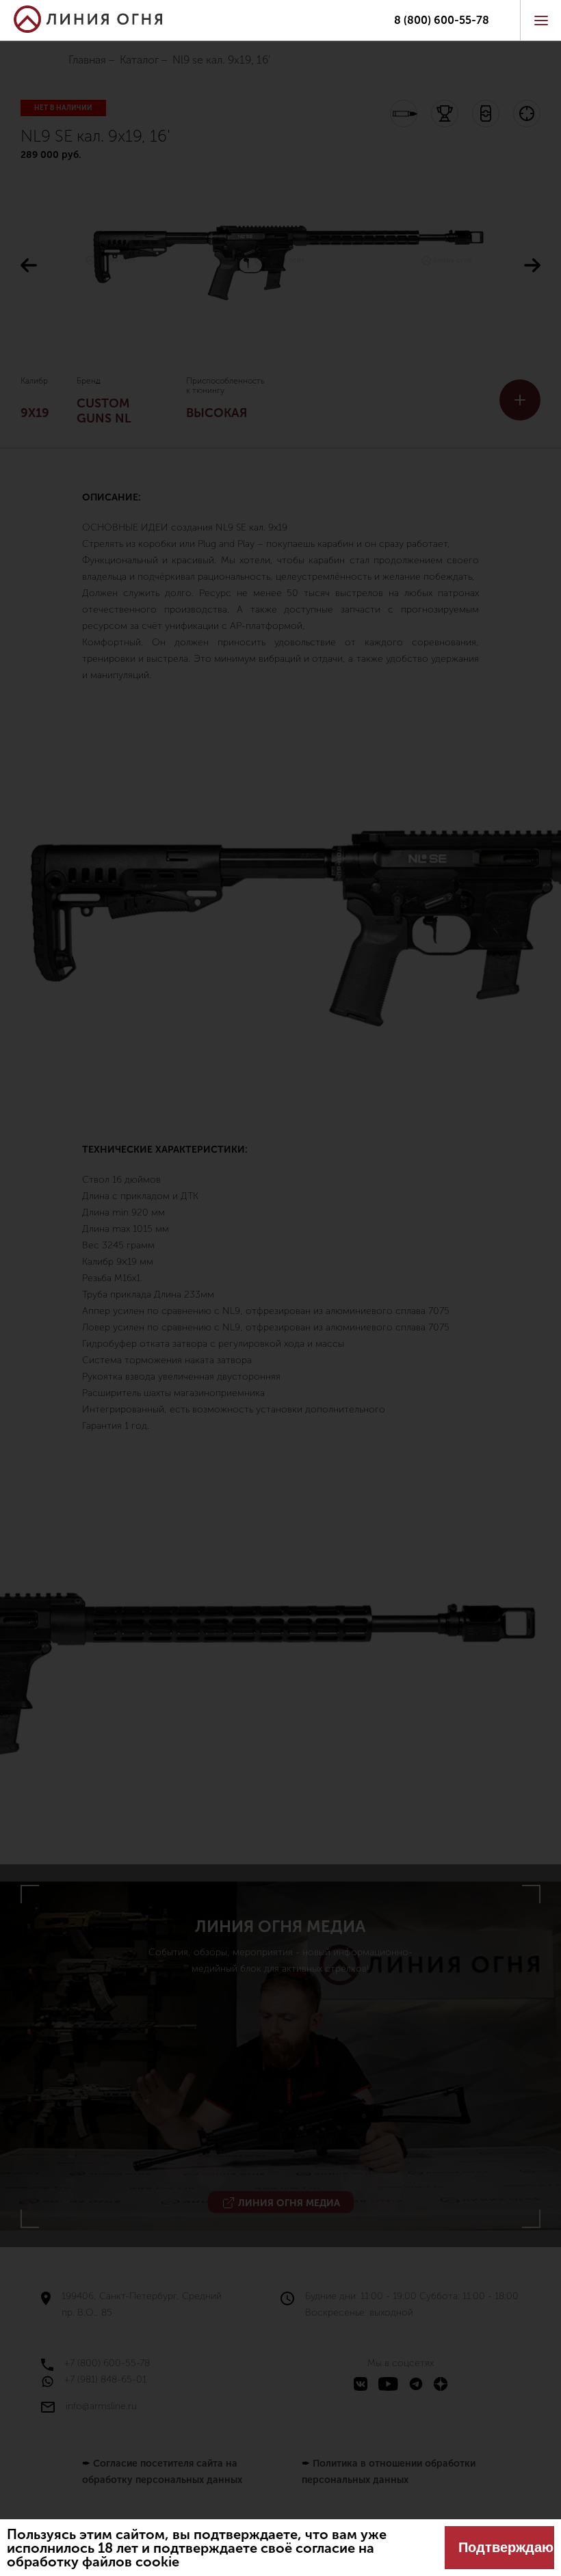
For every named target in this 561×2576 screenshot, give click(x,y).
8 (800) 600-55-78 (442, 21)
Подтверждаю (506, 2547)
